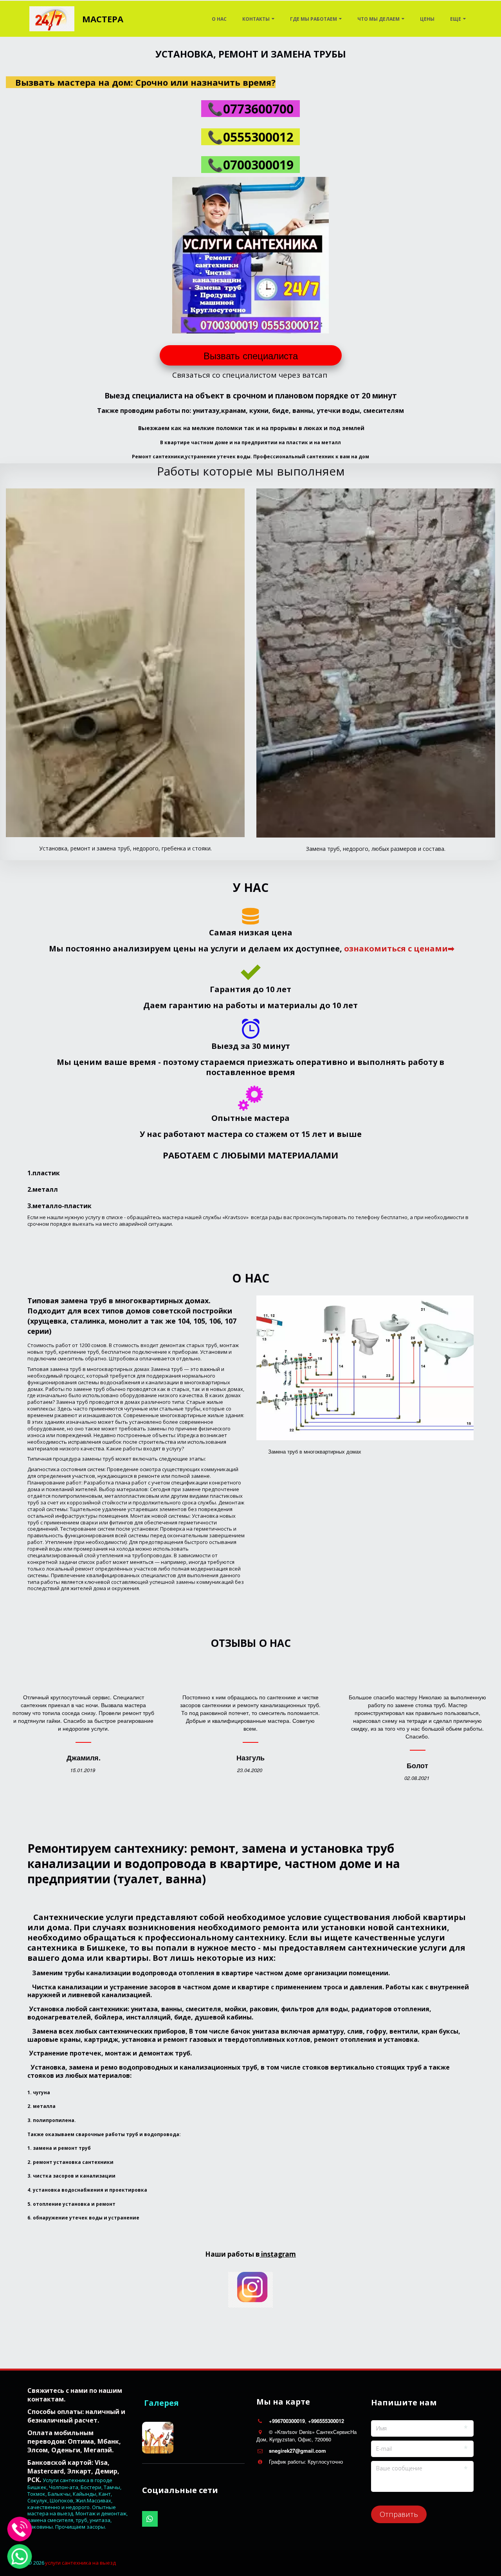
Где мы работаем (314, 19)
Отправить (399, 2514)
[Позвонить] (20, 2529)
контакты (256, 19)
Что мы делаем (378, 19)
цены (427, 19)
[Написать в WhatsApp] (20, 2556)
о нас (219, 19)
